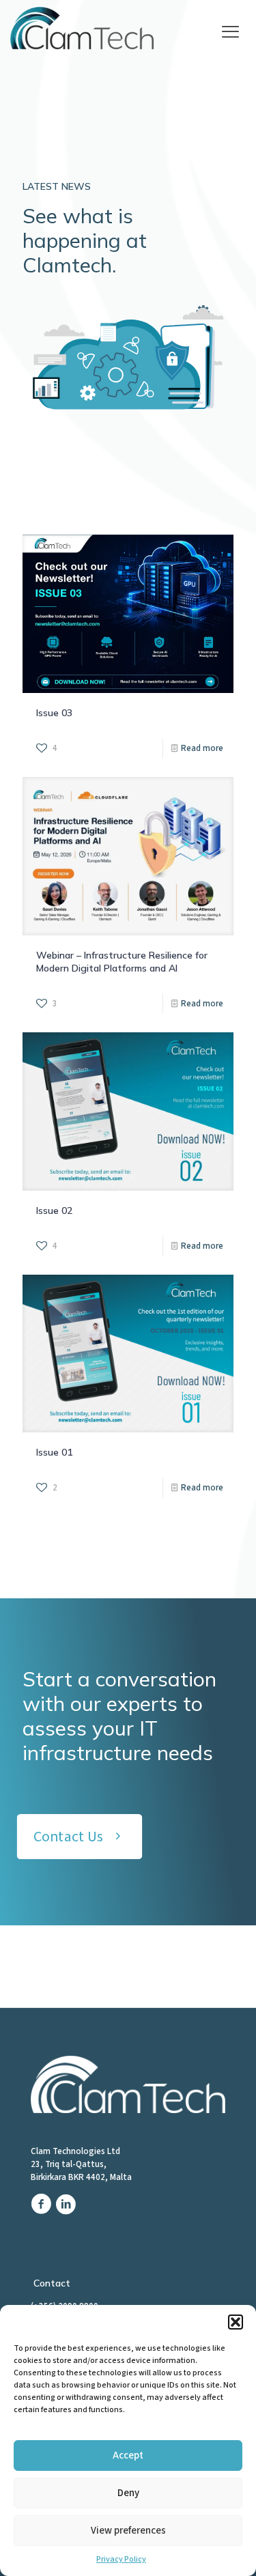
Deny (128, 2493)
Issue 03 (54, 713)
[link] (84, 29)
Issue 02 (54, 1211)
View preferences (128, 2531)
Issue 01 (54, 1452)
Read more (202, 748)
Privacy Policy (121, 2559)
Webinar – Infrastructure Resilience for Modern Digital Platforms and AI (122, 962)
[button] (236, 2322)
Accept (128, 2455)
